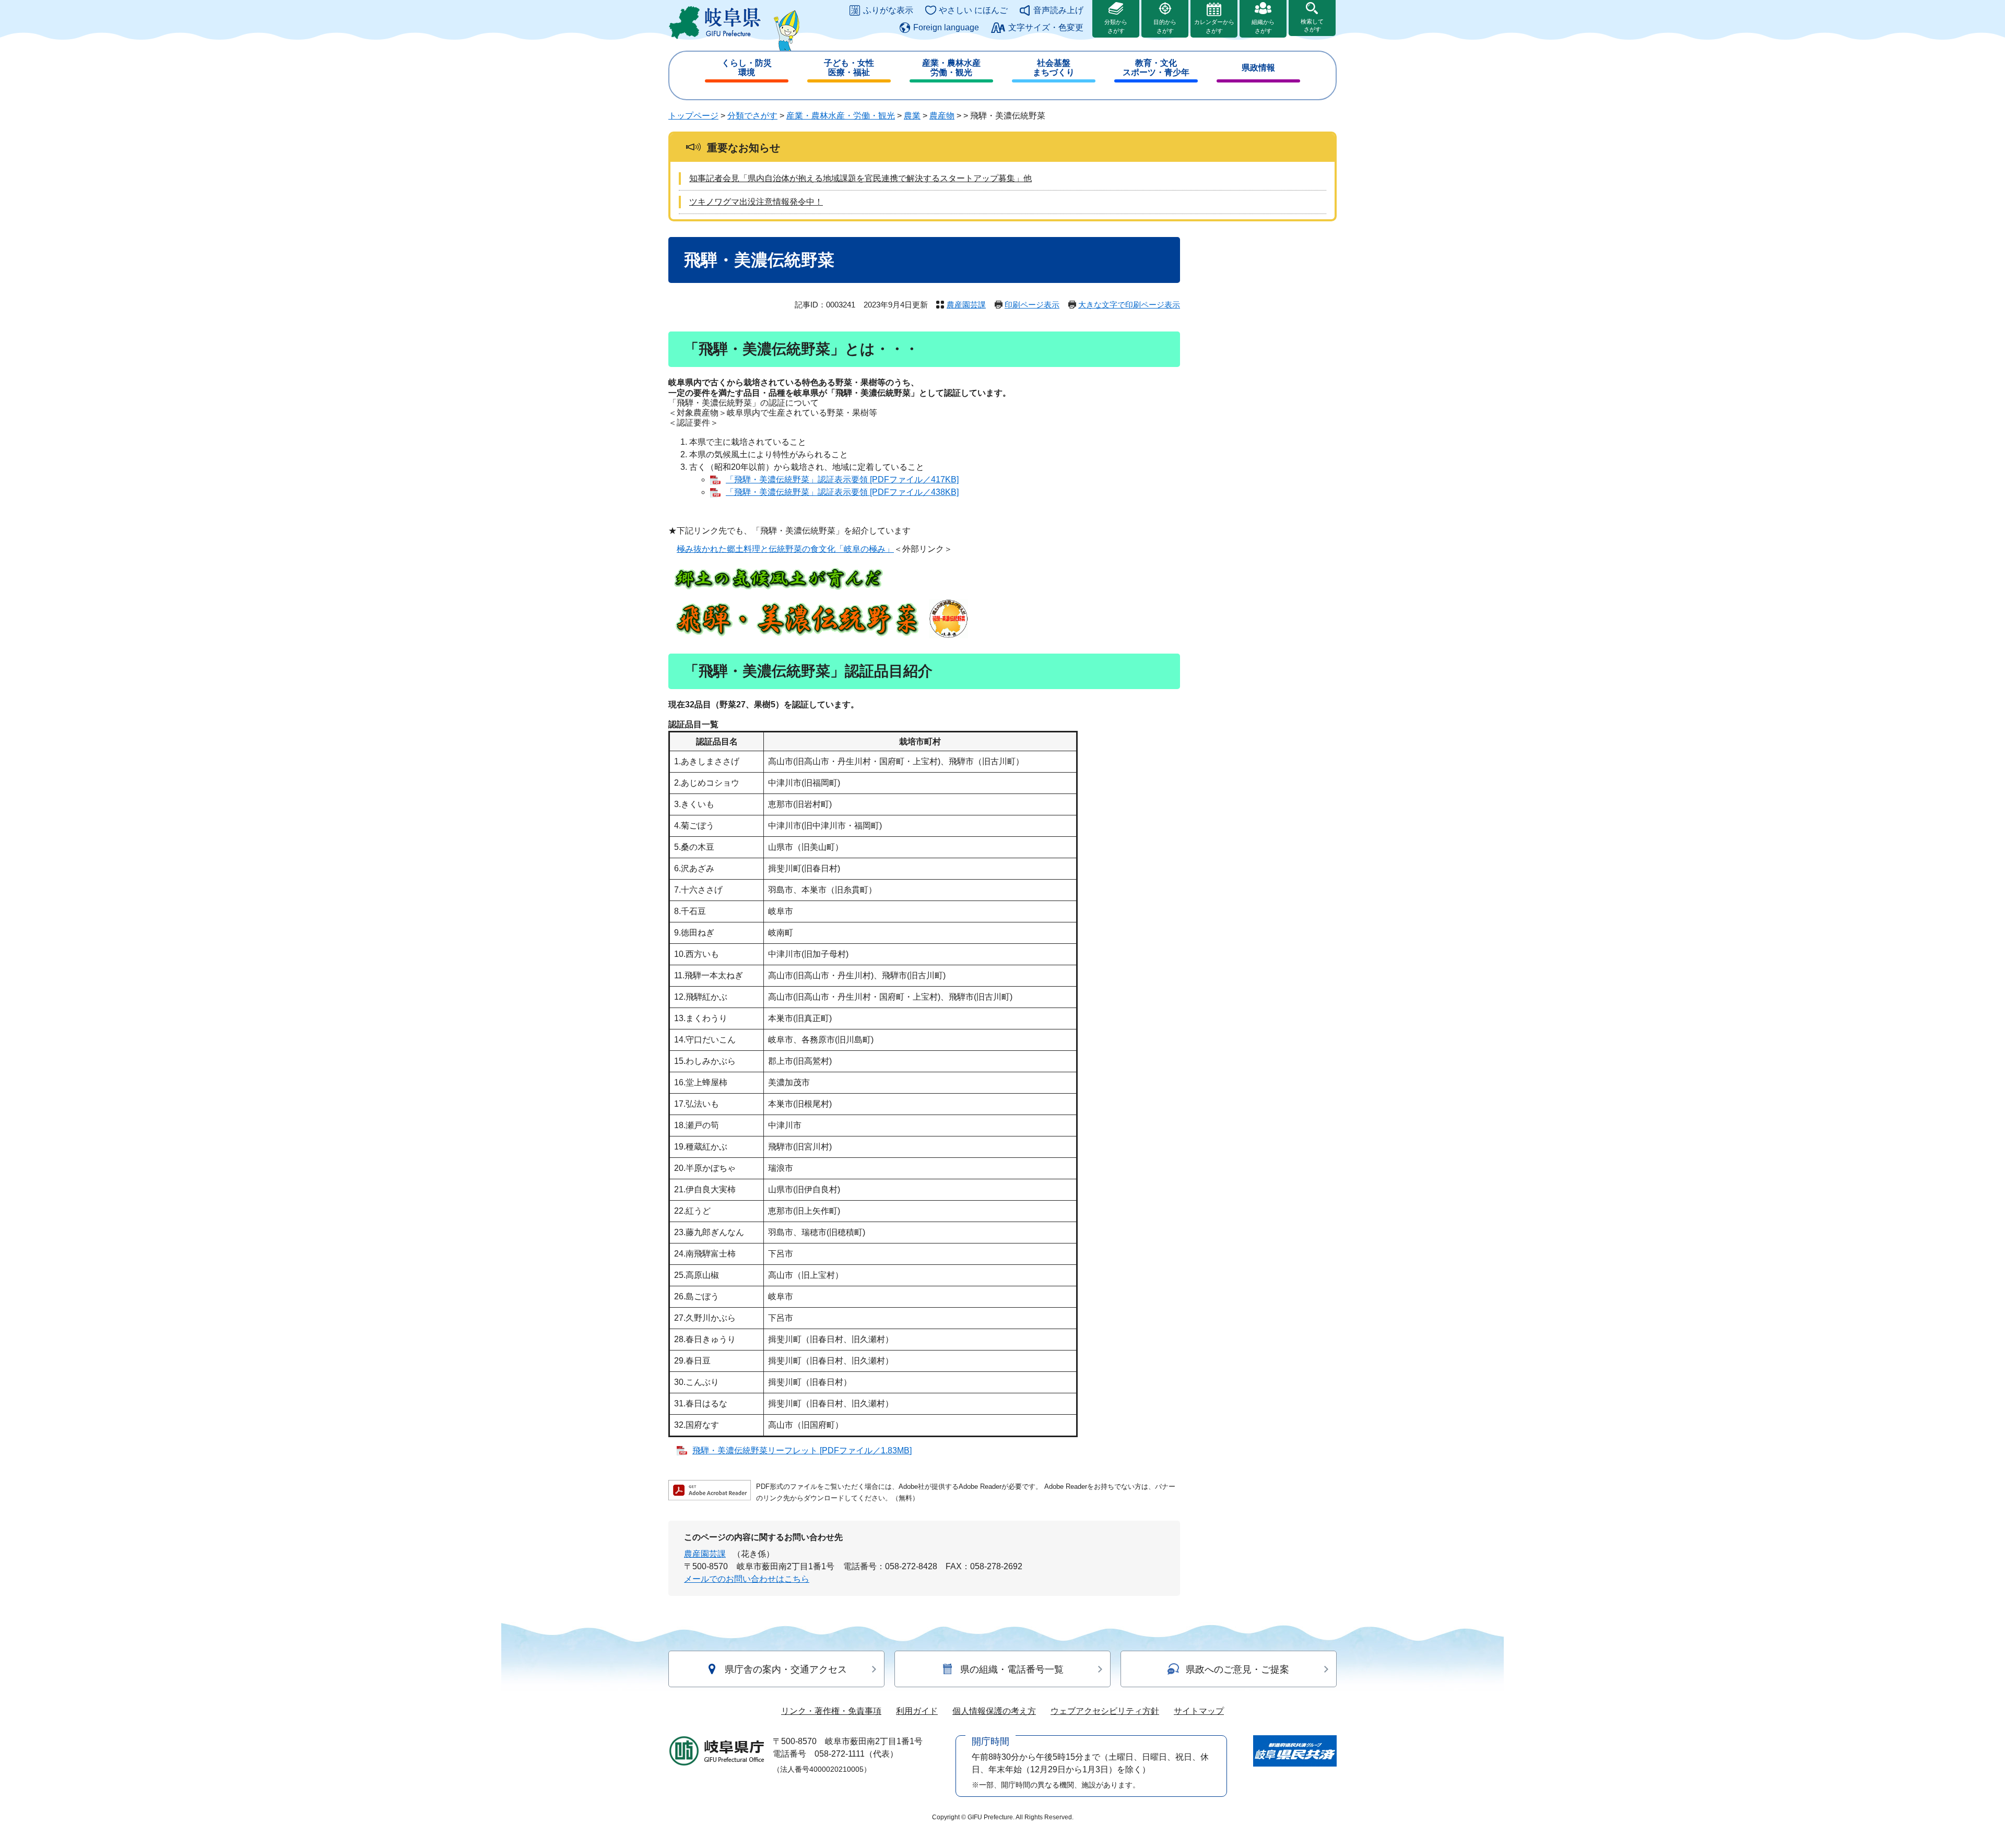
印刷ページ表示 (1032, 305)
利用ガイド (917, 1711)
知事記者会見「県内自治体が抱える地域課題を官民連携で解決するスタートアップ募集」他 (860, 178)
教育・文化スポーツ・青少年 (1156, 68)
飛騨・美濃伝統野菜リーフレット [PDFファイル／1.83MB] (802, 1450)
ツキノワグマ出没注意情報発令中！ (756, 202)
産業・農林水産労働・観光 (951, 68)
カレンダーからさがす (1214, 26)
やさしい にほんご (973, 10)
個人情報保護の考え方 (994, 1711)
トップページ (693, 116)
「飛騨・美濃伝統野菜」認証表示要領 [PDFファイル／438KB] (842, 492)
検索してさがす (1312, 25)
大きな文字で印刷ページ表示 (1129, 305)
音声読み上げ (1058, 10)
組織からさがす (1263, 26)
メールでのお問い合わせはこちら (747, 1579)
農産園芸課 (966, 305)
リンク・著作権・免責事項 (831, 1711)
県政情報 (1258, 68)
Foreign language (946, 27)
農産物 (942, 116)
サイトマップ (1199, 1711)
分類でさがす (752, 116)
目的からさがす (1165, 26)
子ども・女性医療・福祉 (849, 68)
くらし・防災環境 (747, 68)
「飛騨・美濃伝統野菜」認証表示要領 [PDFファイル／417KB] (842, 479)
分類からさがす (1116, 26)
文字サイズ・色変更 (1046, 27)
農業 (912, 116)
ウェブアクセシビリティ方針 (1105, 1711)
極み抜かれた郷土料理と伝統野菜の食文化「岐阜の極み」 (785, 549)
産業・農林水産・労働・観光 (841, 116)
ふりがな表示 (888, 10)
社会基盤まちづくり (1054, 68)
